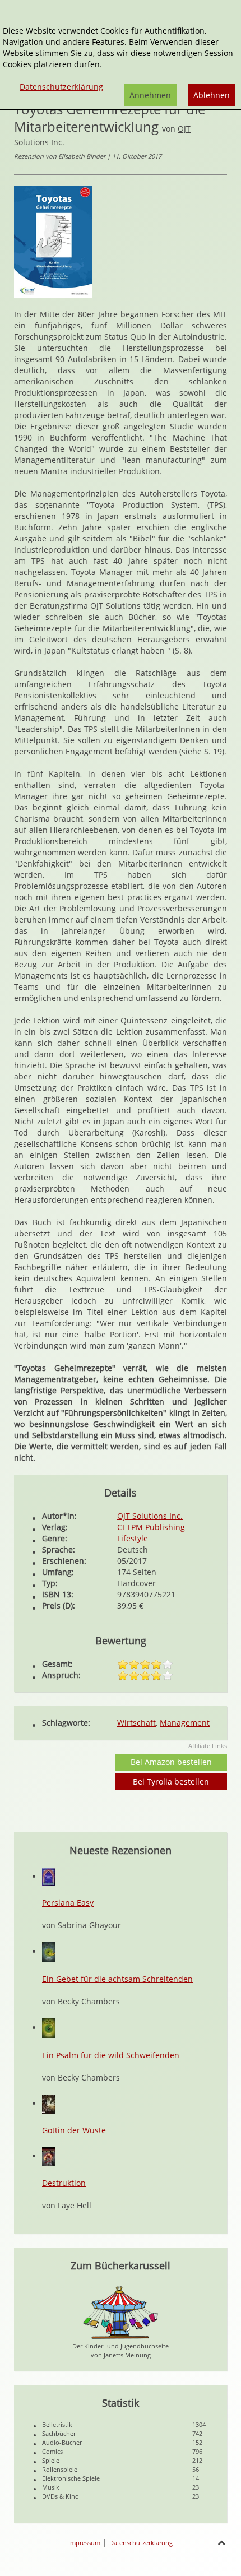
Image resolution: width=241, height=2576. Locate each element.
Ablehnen (212, 95)
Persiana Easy (68, 1903)
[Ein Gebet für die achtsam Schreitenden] (49, 1951)
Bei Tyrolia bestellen (171, 1782)
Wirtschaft (136, 1723)
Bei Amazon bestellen (171, 1762)
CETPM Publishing (151, 1527)
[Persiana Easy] (49, 1876)
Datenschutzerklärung (141, 2543)
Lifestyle (133, 1538)
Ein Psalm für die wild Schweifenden (111, 2055)
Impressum (84, 2543)
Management (185, 1723)
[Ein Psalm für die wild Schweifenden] (49, 2028)
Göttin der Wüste (74, 2130)
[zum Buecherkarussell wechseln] (121, 2312)
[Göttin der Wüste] (49, 2103)
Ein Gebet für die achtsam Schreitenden (117, 1979)
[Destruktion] (49, 2156)
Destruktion (64, 2183)
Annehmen (150, 95)
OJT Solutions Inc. (150, 1516)
